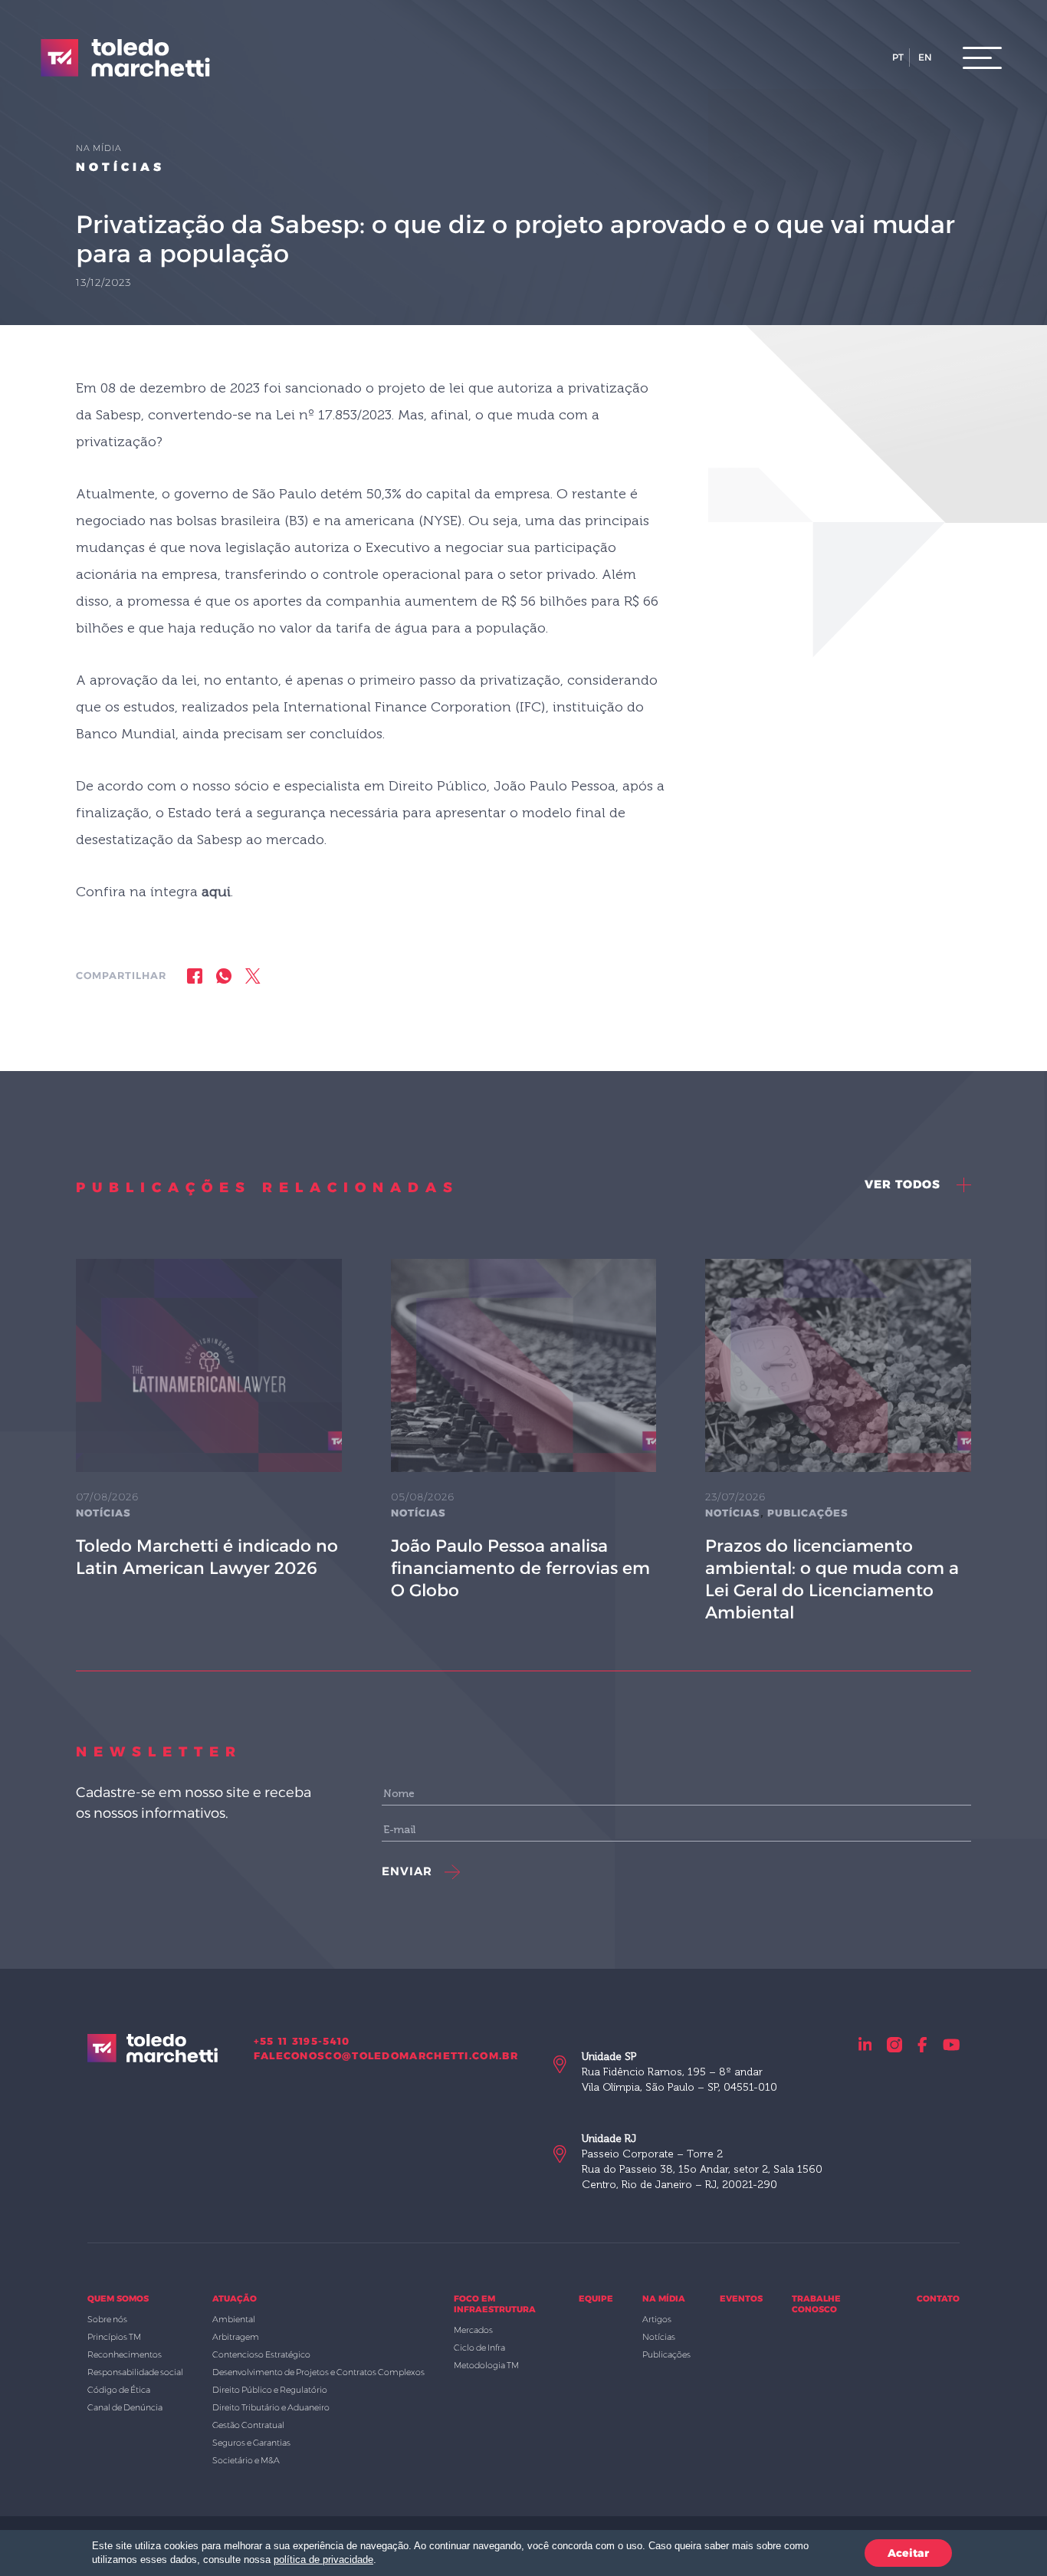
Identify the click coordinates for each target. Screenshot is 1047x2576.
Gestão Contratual (248, 2425)
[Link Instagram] (894, 2044)
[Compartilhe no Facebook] (195, 976)
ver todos (904, 1184)
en (925, 57)
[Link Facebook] (922, 2044)
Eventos (741, 2298)
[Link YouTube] (952, 2044)
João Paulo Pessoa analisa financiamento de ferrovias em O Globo (520, 1568)
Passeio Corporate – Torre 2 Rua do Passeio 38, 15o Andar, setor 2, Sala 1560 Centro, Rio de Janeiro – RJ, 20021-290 (702, 2162)
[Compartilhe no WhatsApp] (224, 976)
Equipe (596, 2298)
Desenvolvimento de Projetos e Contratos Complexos (318, 2372)
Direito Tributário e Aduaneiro (271, 2407)
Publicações (808, 1513)
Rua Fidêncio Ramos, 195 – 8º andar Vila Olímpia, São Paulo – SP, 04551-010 (679, 2072)
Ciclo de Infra (479, 2348)
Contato (938, 2298)
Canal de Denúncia (125, 2407)
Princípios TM (114, 2337)
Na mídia (664, 2298)
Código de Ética (119, 2390)
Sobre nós (107, 2319)
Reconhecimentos (125, 2354)
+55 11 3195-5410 (302, 2041)
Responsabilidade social (135, 2372)
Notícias (120, 167)
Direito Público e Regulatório (270, 2390)
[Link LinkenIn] (865, 2044)
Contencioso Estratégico (261, 2354)
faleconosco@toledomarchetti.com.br (386, 2055)
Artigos (657, 2319)
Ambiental (234, 2319)
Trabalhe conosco (816, 2304)
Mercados (473, 2330)
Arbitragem (236, 2337)
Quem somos (118, 2298)
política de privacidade (323, 2560)
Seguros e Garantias (251, 2443)
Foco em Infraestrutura (495, 2304)
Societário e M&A (246, 2460)
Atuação (235, 2298)
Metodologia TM (486, 2365)
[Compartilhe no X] (253, 976)
